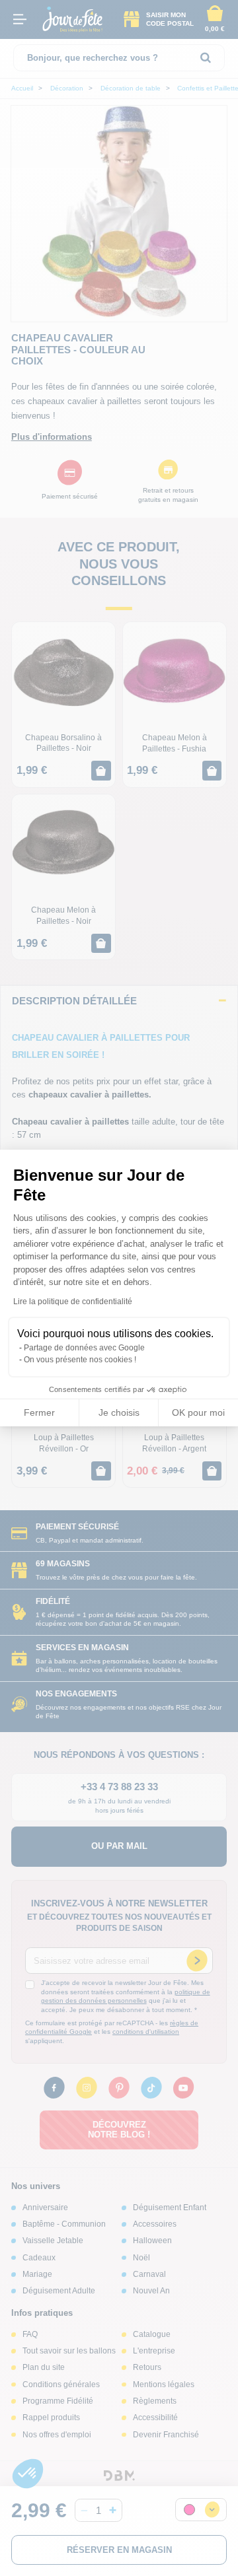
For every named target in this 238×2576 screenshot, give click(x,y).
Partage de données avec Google (84, 1348)
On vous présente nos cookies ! (80, 1360)
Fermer (39, 1412)
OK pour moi (198, 1412)
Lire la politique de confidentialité (73, 1302)
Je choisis (119, 1412)
